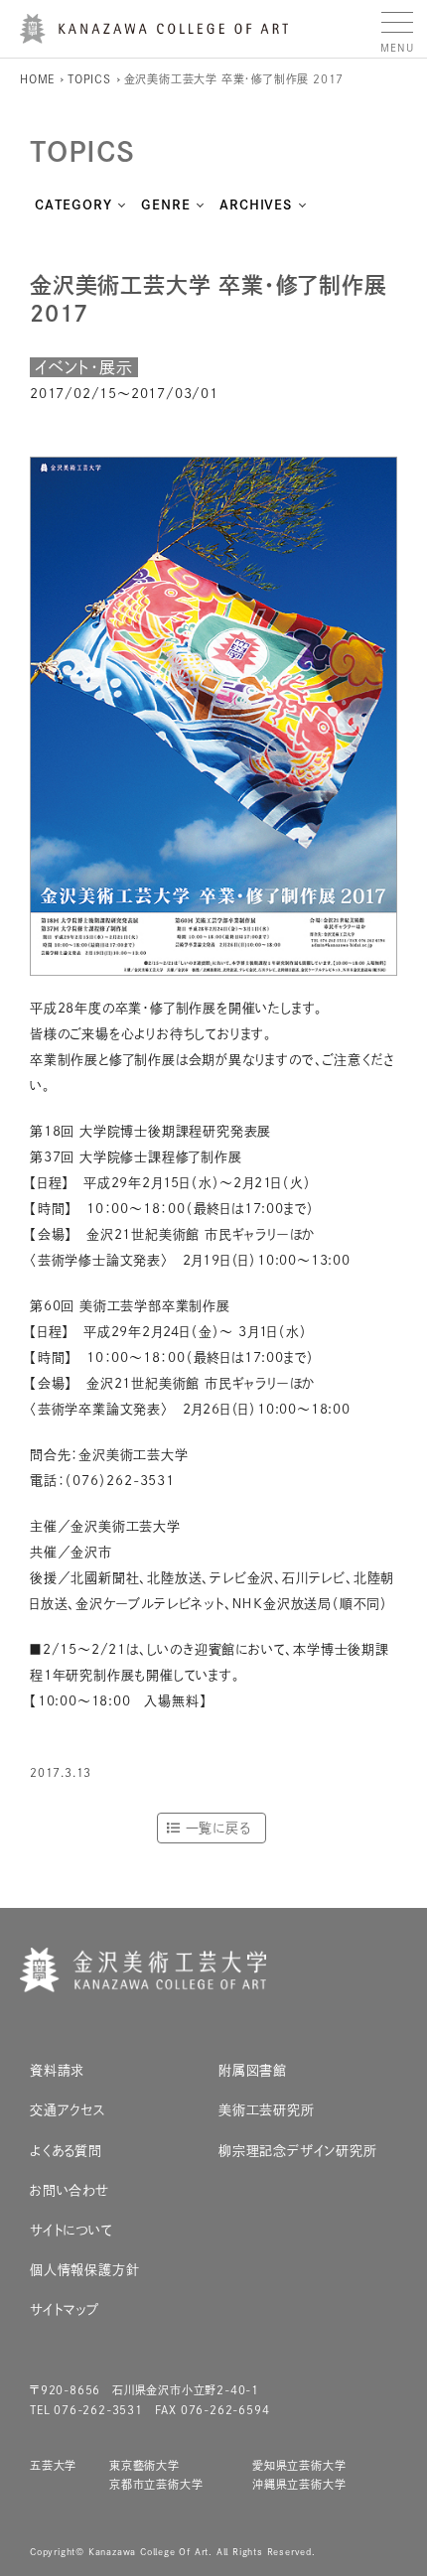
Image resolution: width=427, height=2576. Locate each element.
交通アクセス (68, 2110)
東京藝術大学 (144, 2465)
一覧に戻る (218, 1828)
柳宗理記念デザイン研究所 (298, 2151)
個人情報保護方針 (84, 2270)
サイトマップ (65, 2309)
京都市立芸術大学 (156, 2484)
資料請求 (57, 2070)
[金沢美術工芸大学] (154, 36)
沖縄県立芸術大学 (299, 2484)
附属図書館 (253, 2070)
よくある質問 (66, 2151)
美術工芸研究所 (267, 2110)
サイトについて (71, 2230)
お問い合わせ (70, 2190)
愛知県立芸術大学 (299, 2465)
